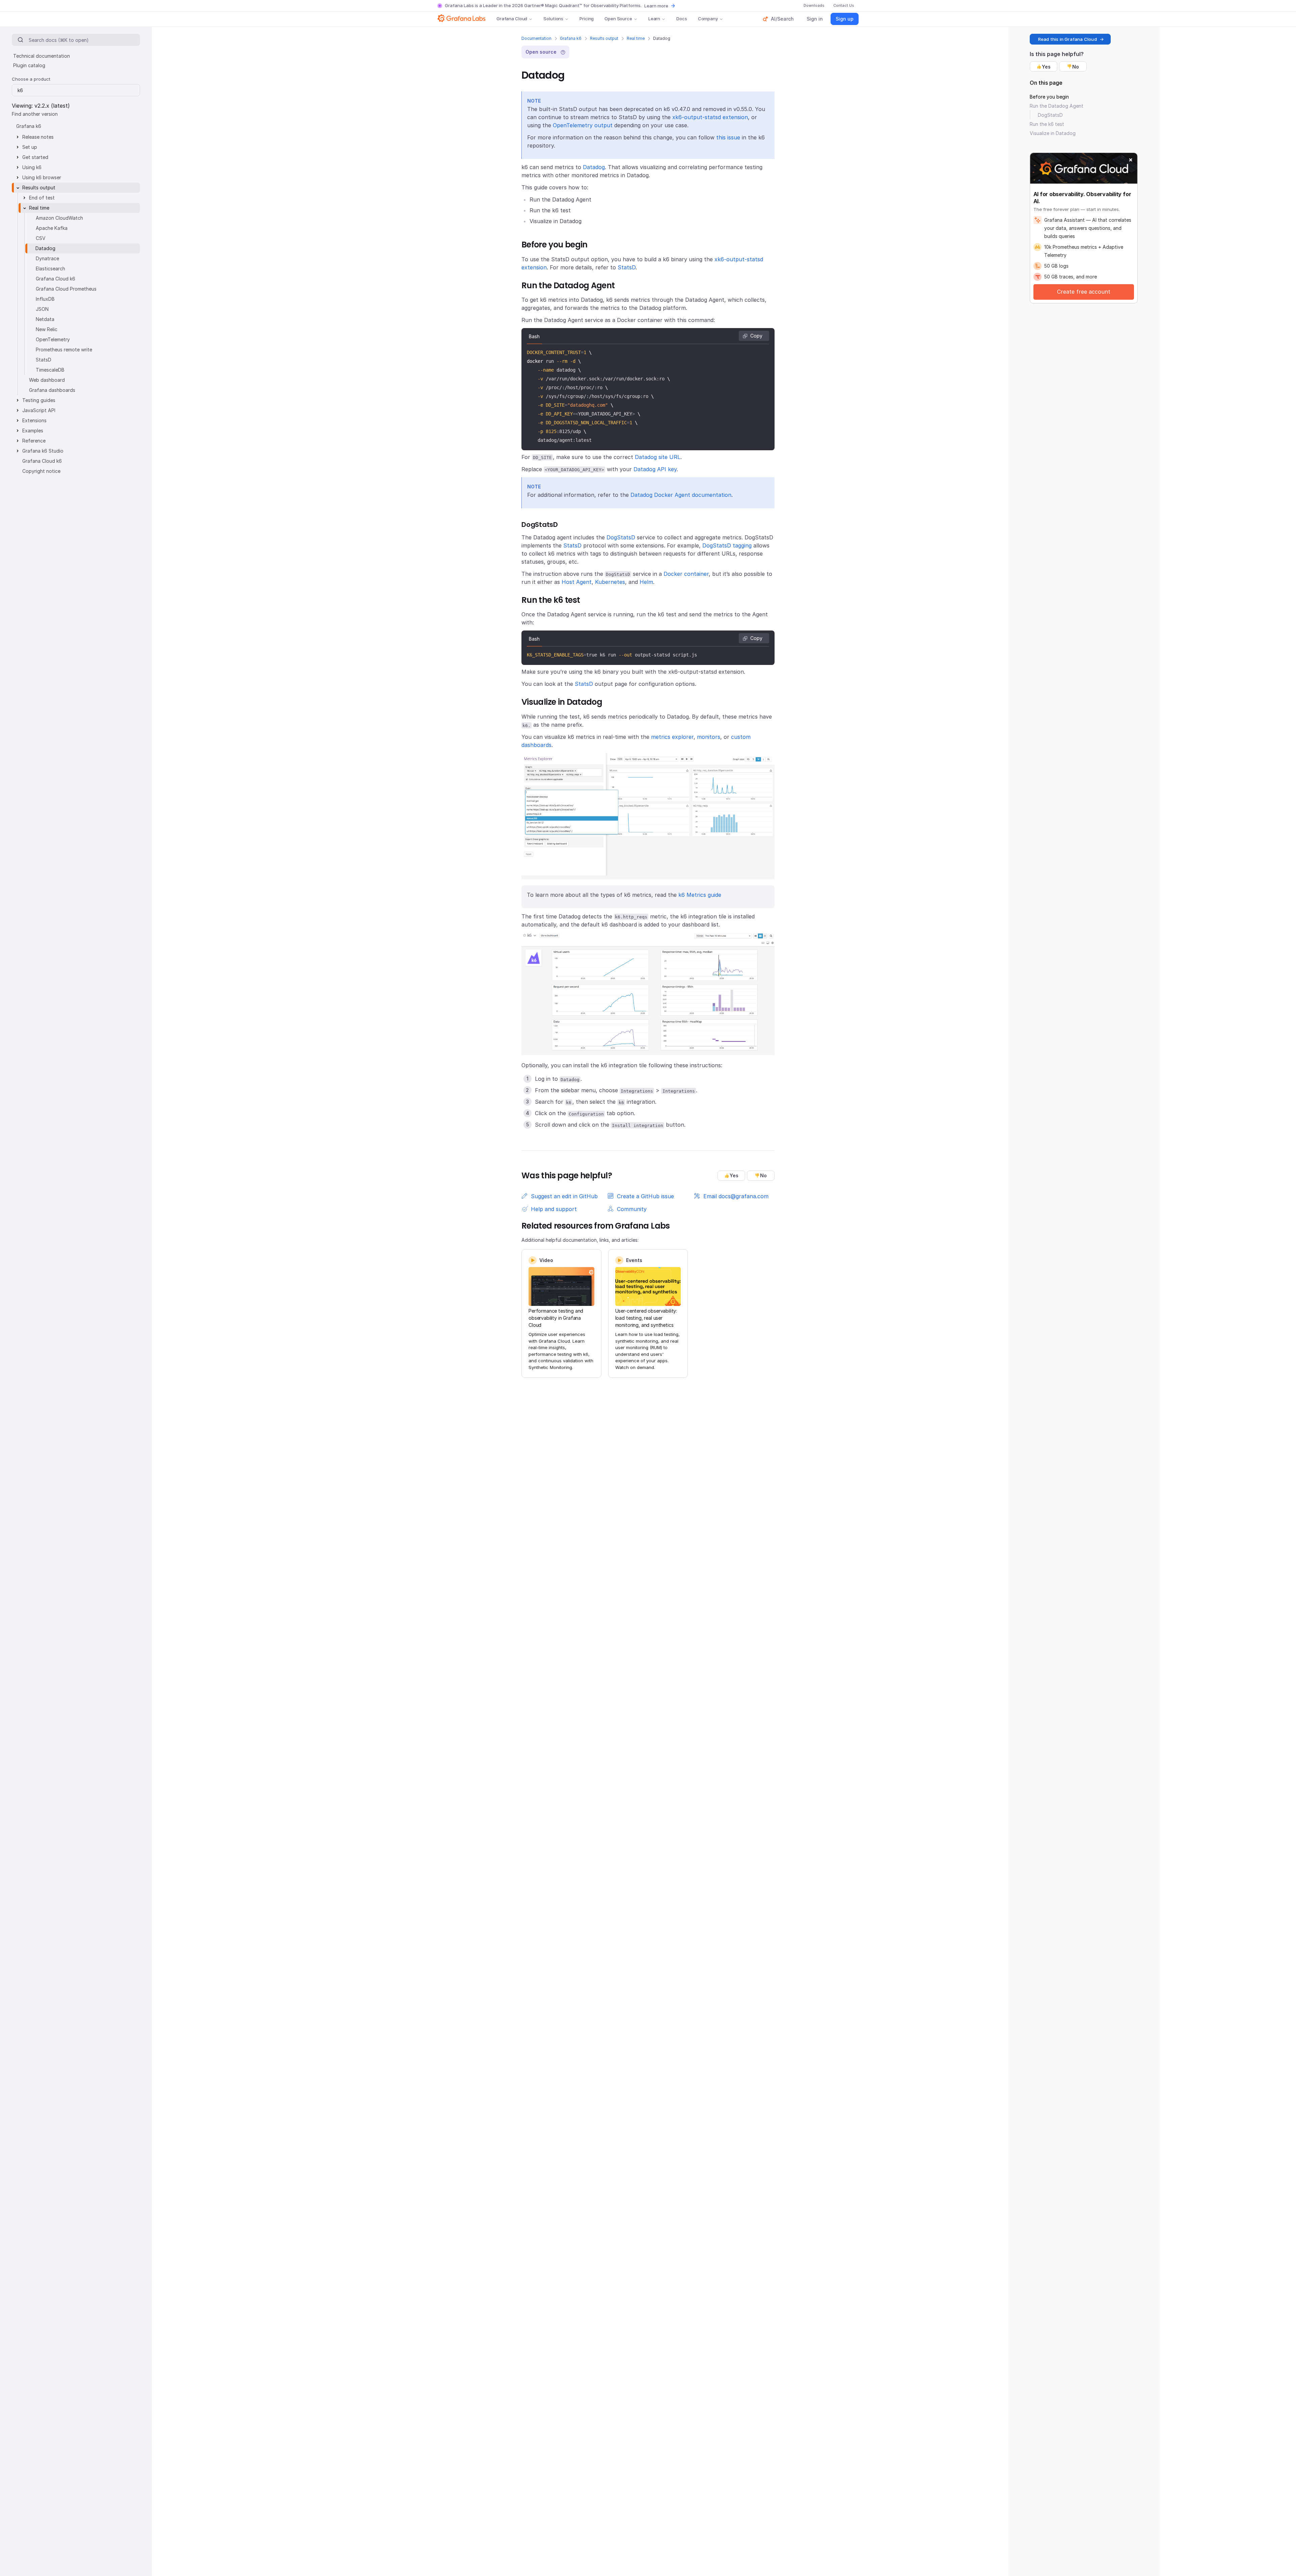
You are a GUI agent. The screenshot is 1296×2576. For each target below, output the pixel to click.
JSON (42, 309)
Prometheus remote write (64, 350)
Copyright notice (41, 471)
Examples (33, 431)
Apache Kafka (52, 228)
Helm (646, 582)
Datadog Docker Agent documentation (681, 495)
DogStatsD (621, 537)
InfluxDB (45, 299)
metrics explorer (672, 737)
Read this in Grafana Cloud (1068, 39)
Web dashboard (47, 380)
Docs (682, 19)
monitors (709, 737)
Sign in (815, 19)
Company (708, 19)
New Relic (47, 329)
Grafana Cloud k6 (56, 279)
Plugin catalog (29, 65)
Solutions (553, 19)
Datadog (594, 167)
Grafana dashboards (52, 390)
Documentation (536, 38)
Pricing (587, 19)
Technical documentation (42, 56)
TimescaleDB (50, 370)
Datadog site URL (658, 457)
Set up (30, 147)
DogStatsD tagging (727, 545)
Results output (604, 38)
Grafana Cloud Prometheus (66, 289)
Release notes (38, 137)
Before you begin (1049, 97)
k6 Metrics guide (700, 895)
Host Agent (577, 582)
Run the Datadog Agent (1057, 106)
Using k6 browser (42, 177)
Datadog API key (655, 469)
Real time (636, 38)
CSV (41, 238)
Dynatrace (47, 258)
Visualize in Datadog (1053, 133)
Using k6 (32, 167)
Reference (34, 441)
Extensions (34, 420)
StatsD (627, 267)
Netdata (45, 319)
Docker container (686, 574)
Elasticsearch (50, 269)
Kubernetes (610, 582)
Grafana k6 (571, 38)
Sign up (845, 19)
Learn (654, 19)
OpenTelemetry (53, 339)
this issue (728, 137)
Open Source (618, 19)
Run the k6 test (1047, 124)
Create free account (1084, 292)
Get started (35, 157)
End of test (42, 198)
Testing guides (39, 400)
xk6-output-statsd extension (710, 117)
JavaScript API (39, 410)
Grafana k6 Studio (43, 451)
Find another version (35, 114)
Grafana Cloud (512, 19)
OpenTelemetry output (583, 125)
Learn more (656, 6)
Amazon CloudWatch (59, 218)
